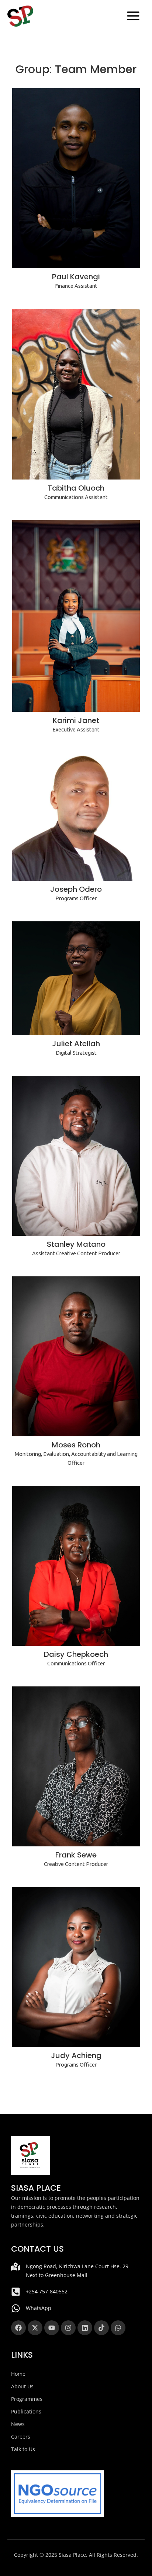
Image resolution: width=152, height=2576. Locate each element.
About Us (22, 2386)
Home (18, 2374)
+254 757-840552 (47, 2291)
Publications (26, 2411)
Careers (21, 2437)
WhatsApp (39, 2308)
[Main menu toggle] (133, 16)
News (18, 2424)
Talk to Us (23, 2449)
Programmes (27, 2399)
